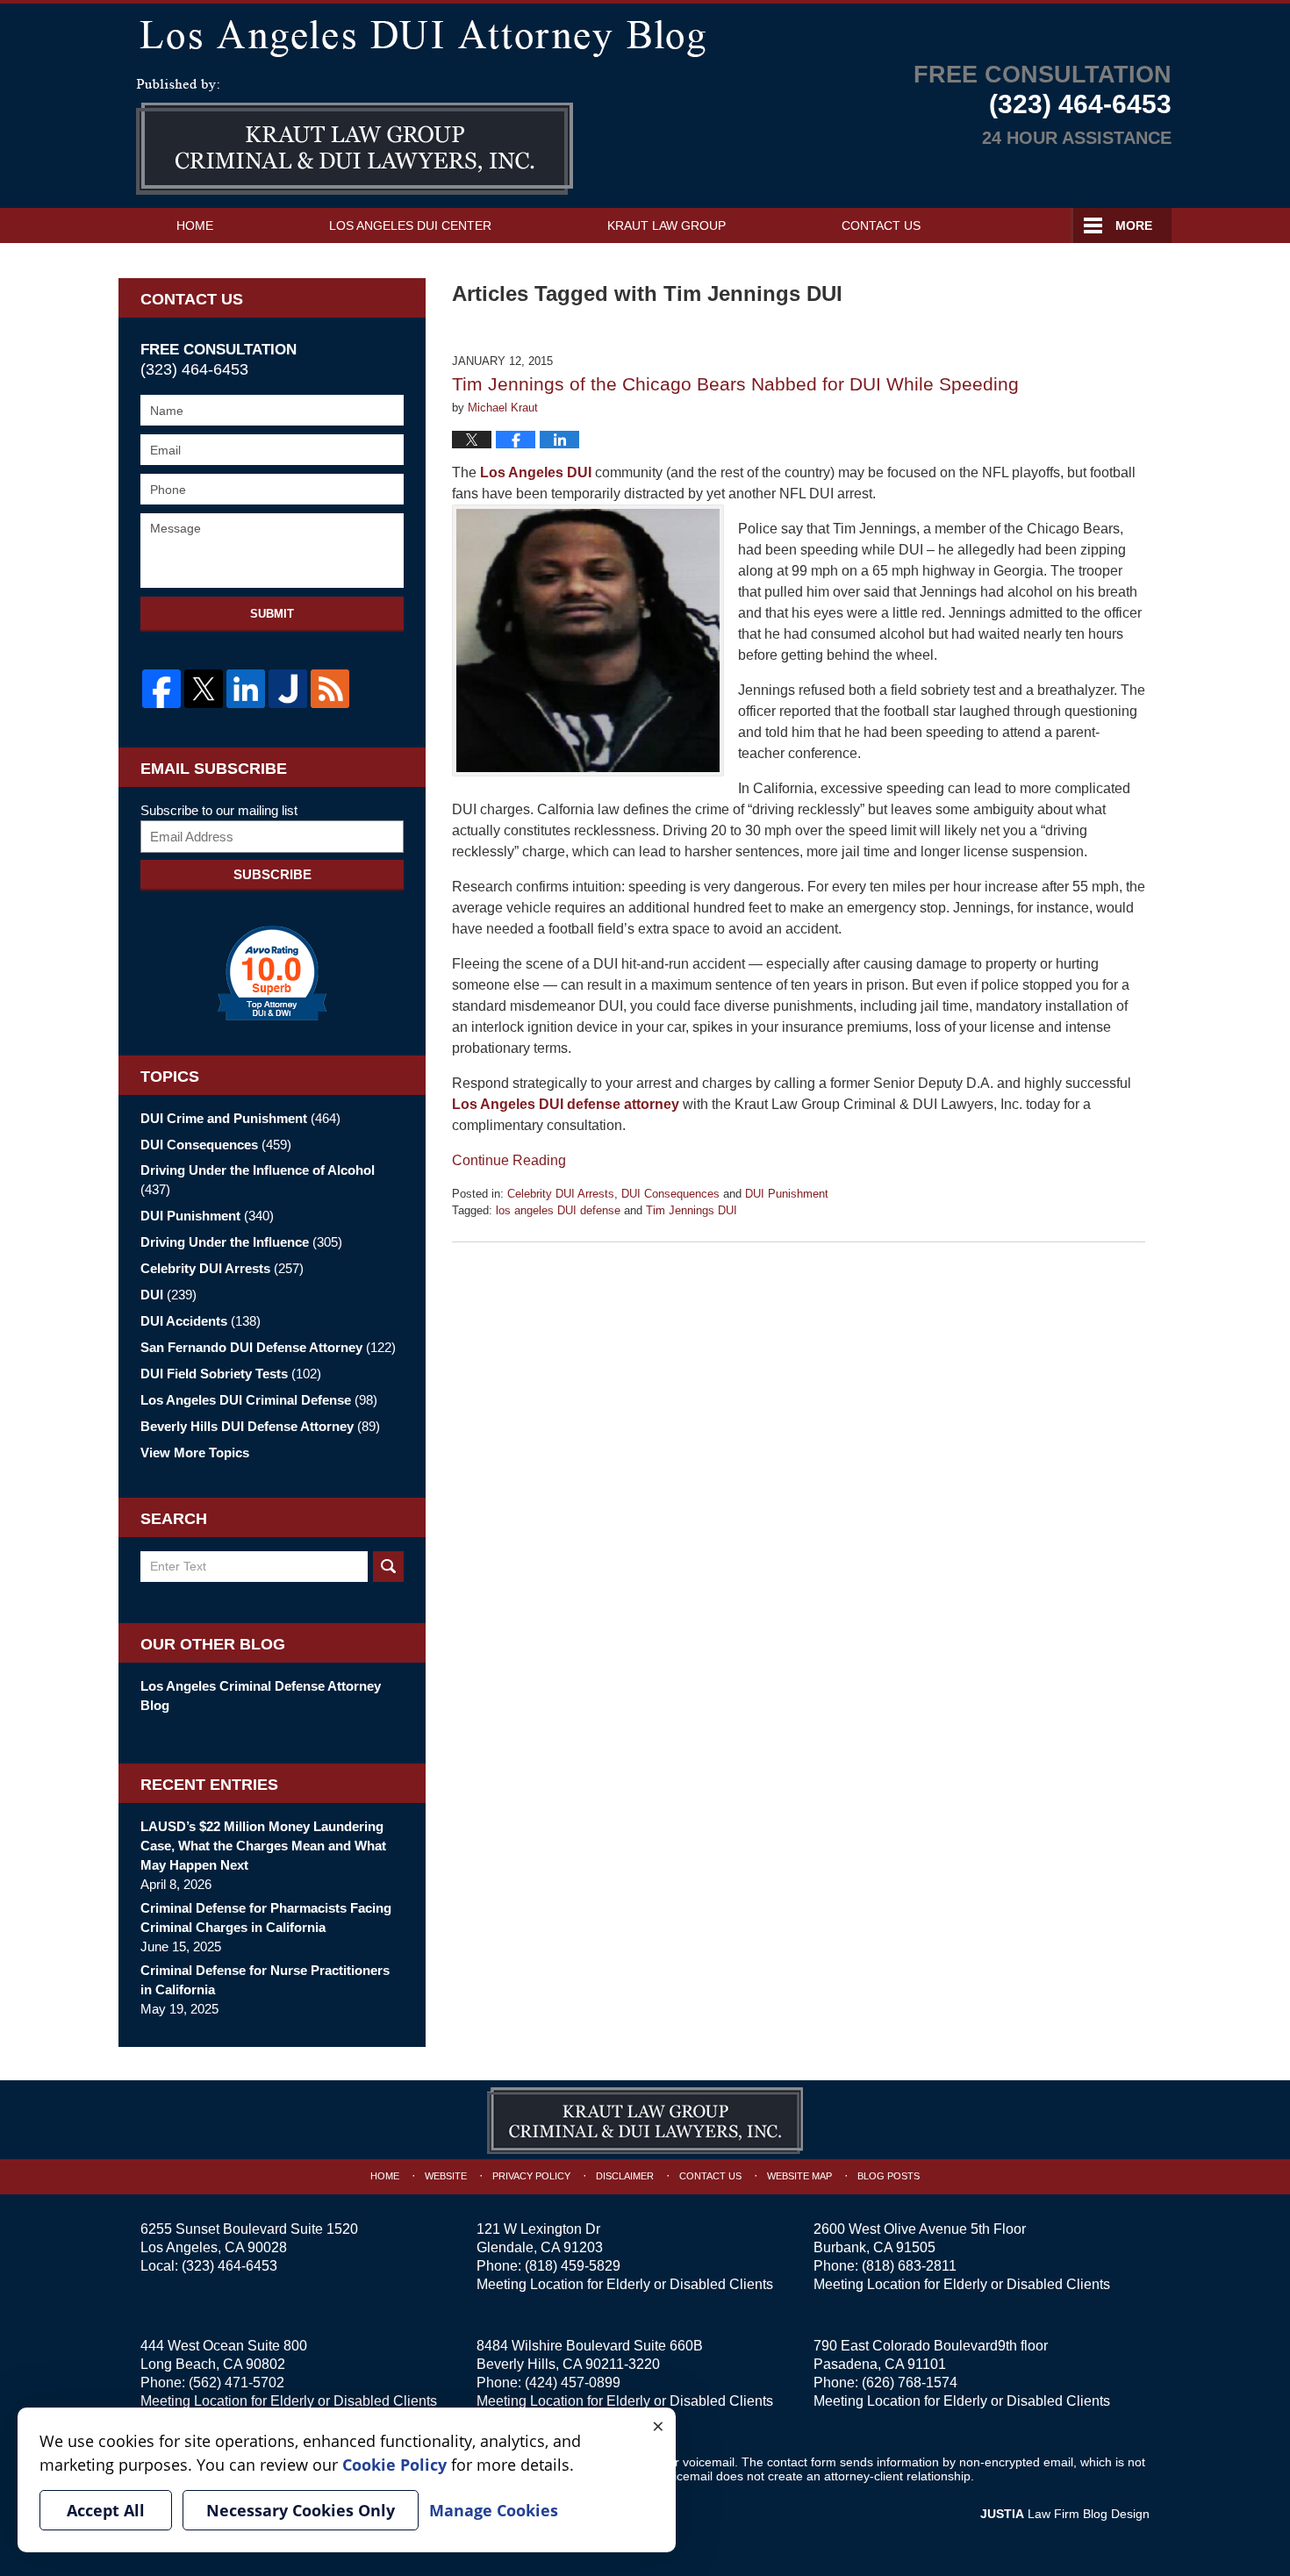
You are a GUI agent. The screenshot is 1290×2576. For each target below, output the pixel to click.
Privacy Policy (531, 2176)
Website (446, 2176)
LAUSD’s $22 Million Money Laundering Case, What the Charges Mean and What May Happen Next (263, 1846)
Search (388, 1567)
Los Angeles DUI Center (410, 225)
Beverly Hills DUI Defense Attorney (260, 1426)
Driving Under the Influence (241, 1242)
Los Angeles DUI (537, 472)
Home (195, 225)
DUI (168, 1295)
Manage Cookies (494, 2510)
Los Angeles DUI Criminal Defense (259, 1400)
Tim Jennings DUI (692, 1210)
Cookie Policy (394, 2465)
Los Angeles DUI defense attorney (566, 1104)
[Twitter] (204, 689)
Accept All (106, 2510)
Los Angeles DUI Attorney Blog (355, 137)
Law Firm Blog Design (1065, 2514)
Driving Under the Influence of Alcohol (258, 1180)
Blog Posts (889, 2176)
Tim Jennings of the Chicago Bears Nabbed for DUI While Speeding (735, 384)
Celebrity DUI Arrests (561, 1194)
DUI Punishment (787, 1194)
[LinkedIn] (246, 689)
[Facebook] (161, 689)
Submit (272, 614)
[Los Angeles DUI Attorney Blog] (645, 35)
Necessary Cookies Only (301, 2510)
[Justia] (288, 689)
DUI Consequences (670, 1194)
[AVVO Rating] (272, 973)
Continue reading (509, 1160)
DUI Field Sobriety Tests (231, 1374)
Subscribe (272, 874)
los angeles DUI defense (558, 1210)
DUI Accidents (201, 1321)
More (1134, 225)
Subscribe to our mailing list (219, 810)
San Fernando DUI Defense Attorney (268, 1347)
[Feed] (330, 689)
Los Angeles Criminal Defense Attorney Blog (261, 1696)
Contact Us (881, 225)
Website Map (799, 2176)
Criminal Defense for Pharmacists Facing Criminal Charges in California (266, 1918)
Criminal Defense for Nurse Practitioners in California (265, 1980)
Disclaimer (625, 2176)
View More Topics (195, 1453)
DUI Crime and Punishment (240, 1118)
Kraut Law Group (666, 225)
